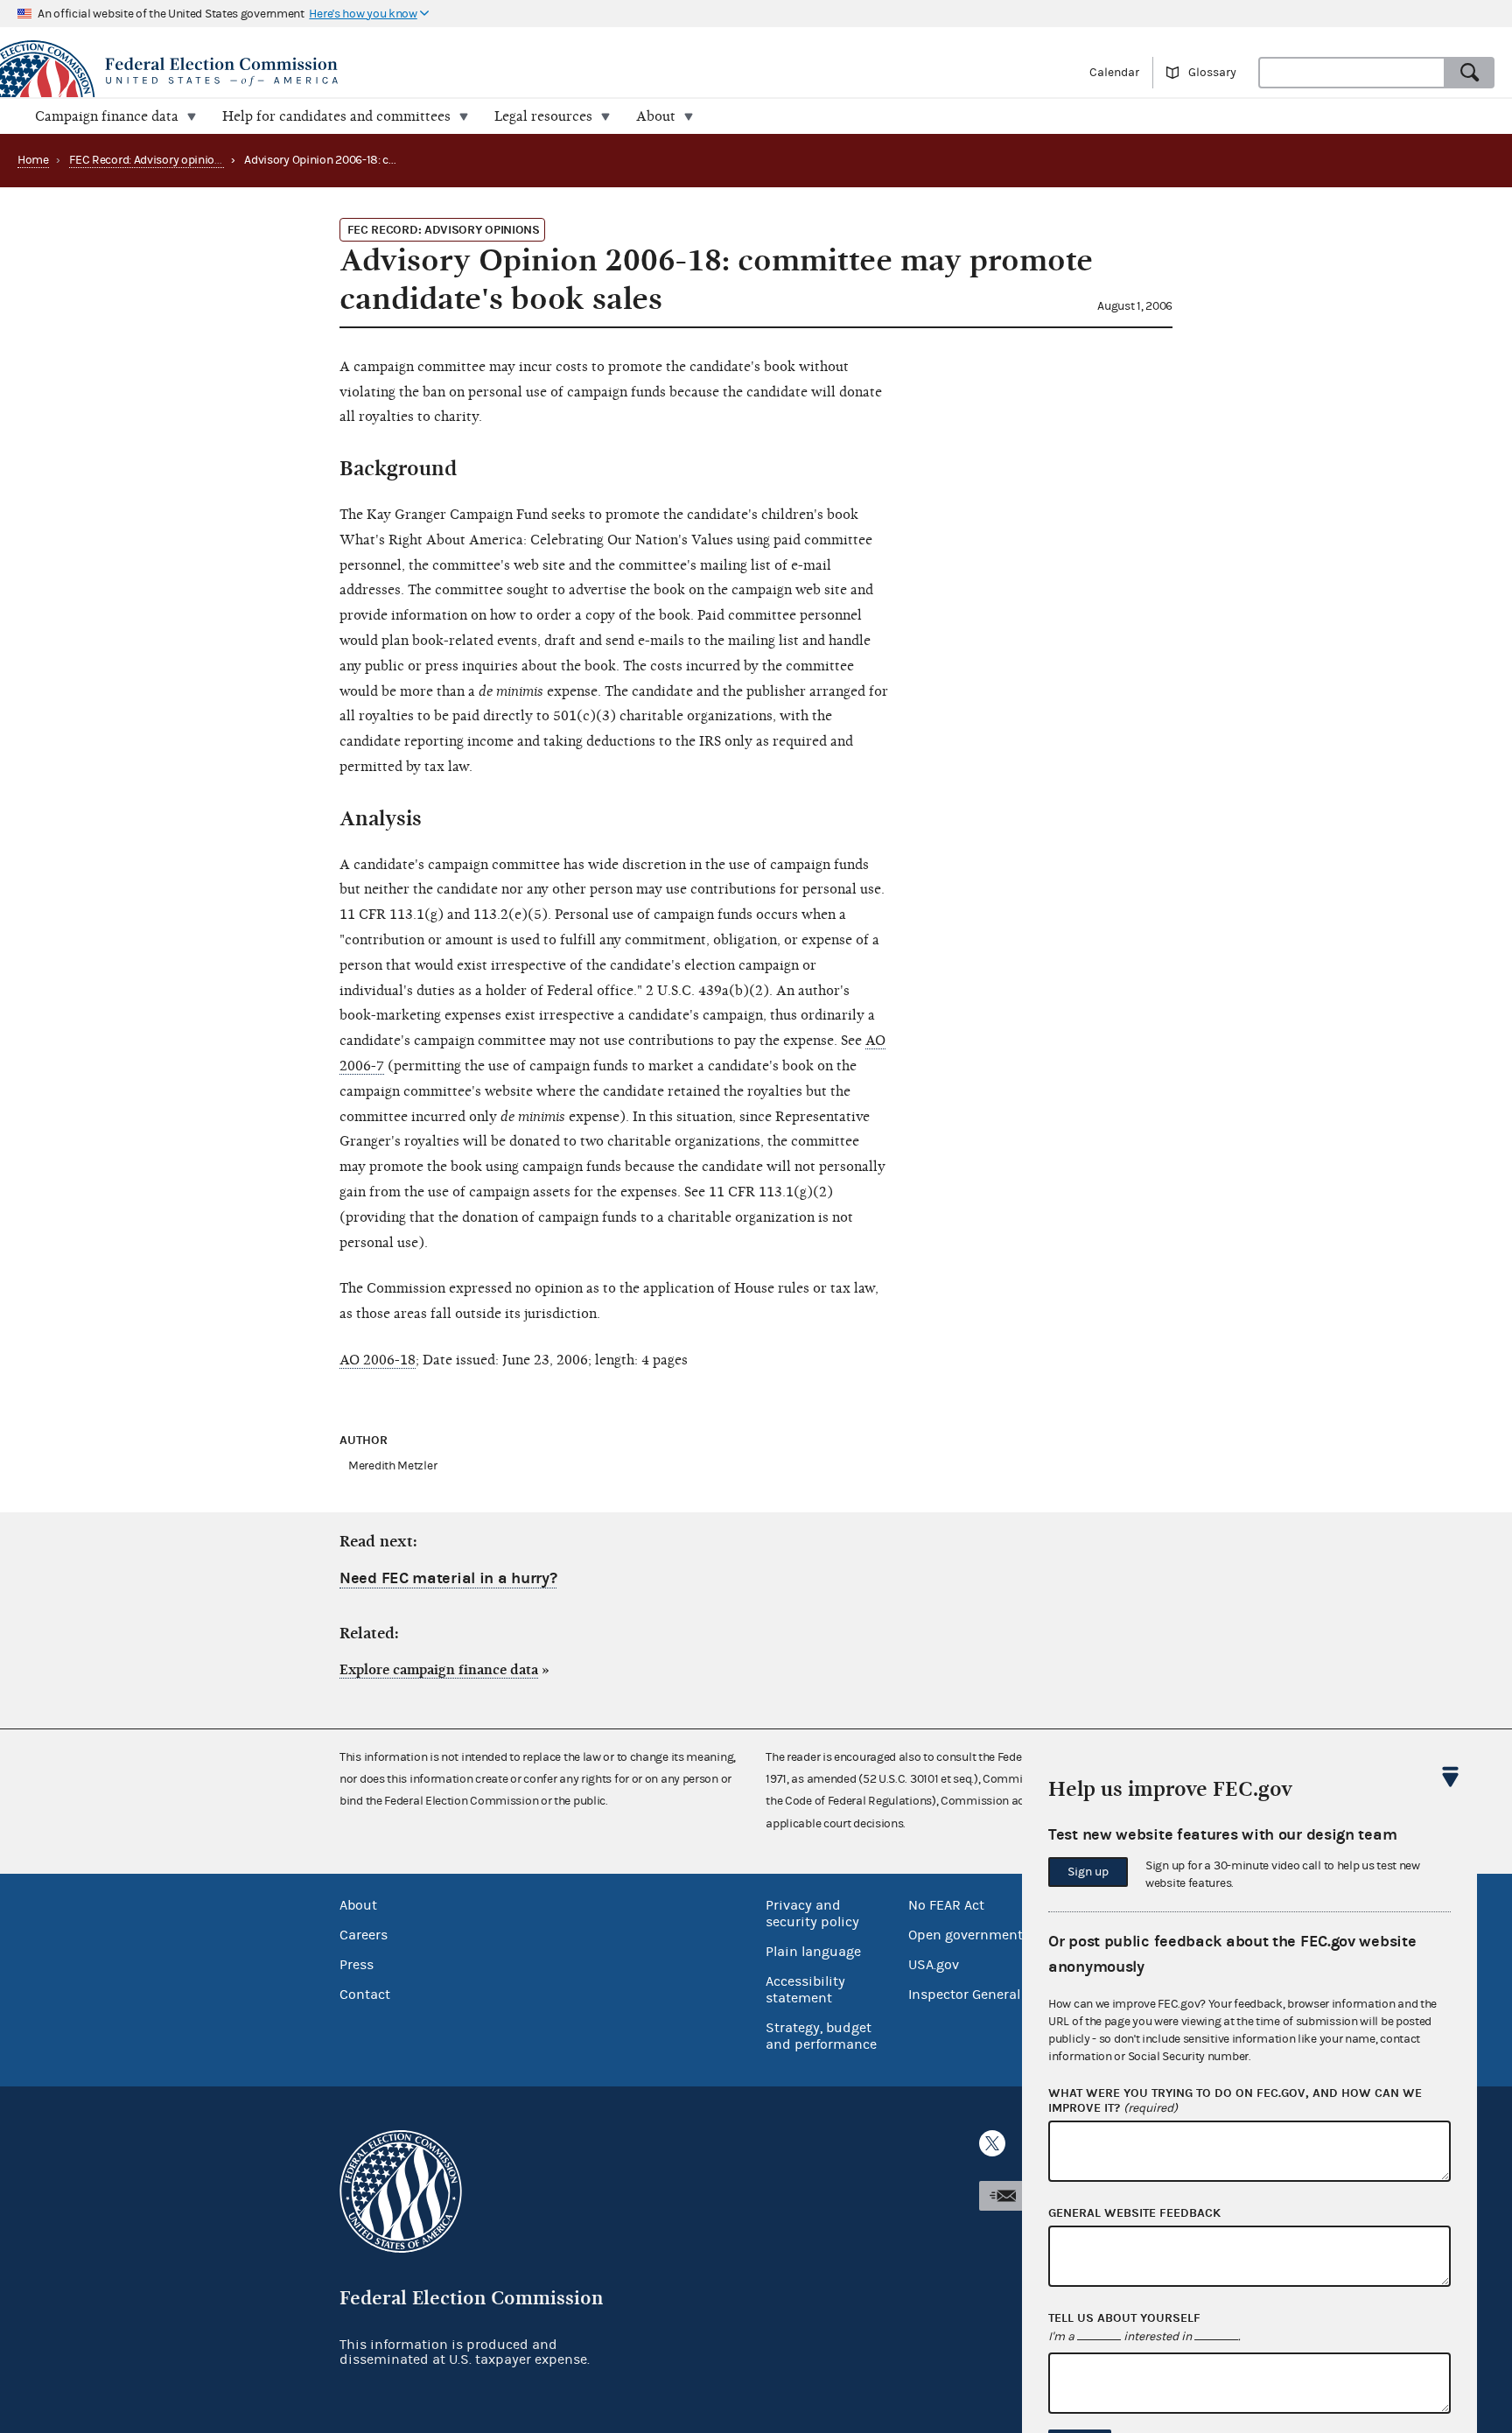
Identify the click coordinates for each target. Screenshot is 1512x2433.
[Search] (1470, 73)
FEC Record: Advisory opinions (148, 160)
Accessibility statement (805, 1990)
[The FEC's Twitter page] (992, 2143)
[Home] (378, 72)
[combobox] (1352, 73)
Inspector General (964, 1995)
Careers (364, 1935)
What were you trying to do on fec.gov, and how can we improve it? (1235, 2101)
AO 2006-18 (378, 1360)
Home (33, 160)
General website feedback (1134, 2213)
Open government (966, 1935)
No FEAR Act (946, 1905)
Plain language (813, 1952)
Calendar (1114, 73)
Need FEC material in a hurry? (448, 1578)
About (358, 1905)
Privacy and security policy (812, 1914)
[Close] (1451, 1777)
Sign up (1088, 1872)
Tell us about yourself (1124, 2318)
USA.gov (934, 1965)
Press (357, 1965)
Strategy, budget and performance (821, 2036)
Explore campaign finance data (439, 1670)
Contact (365, 1995)
